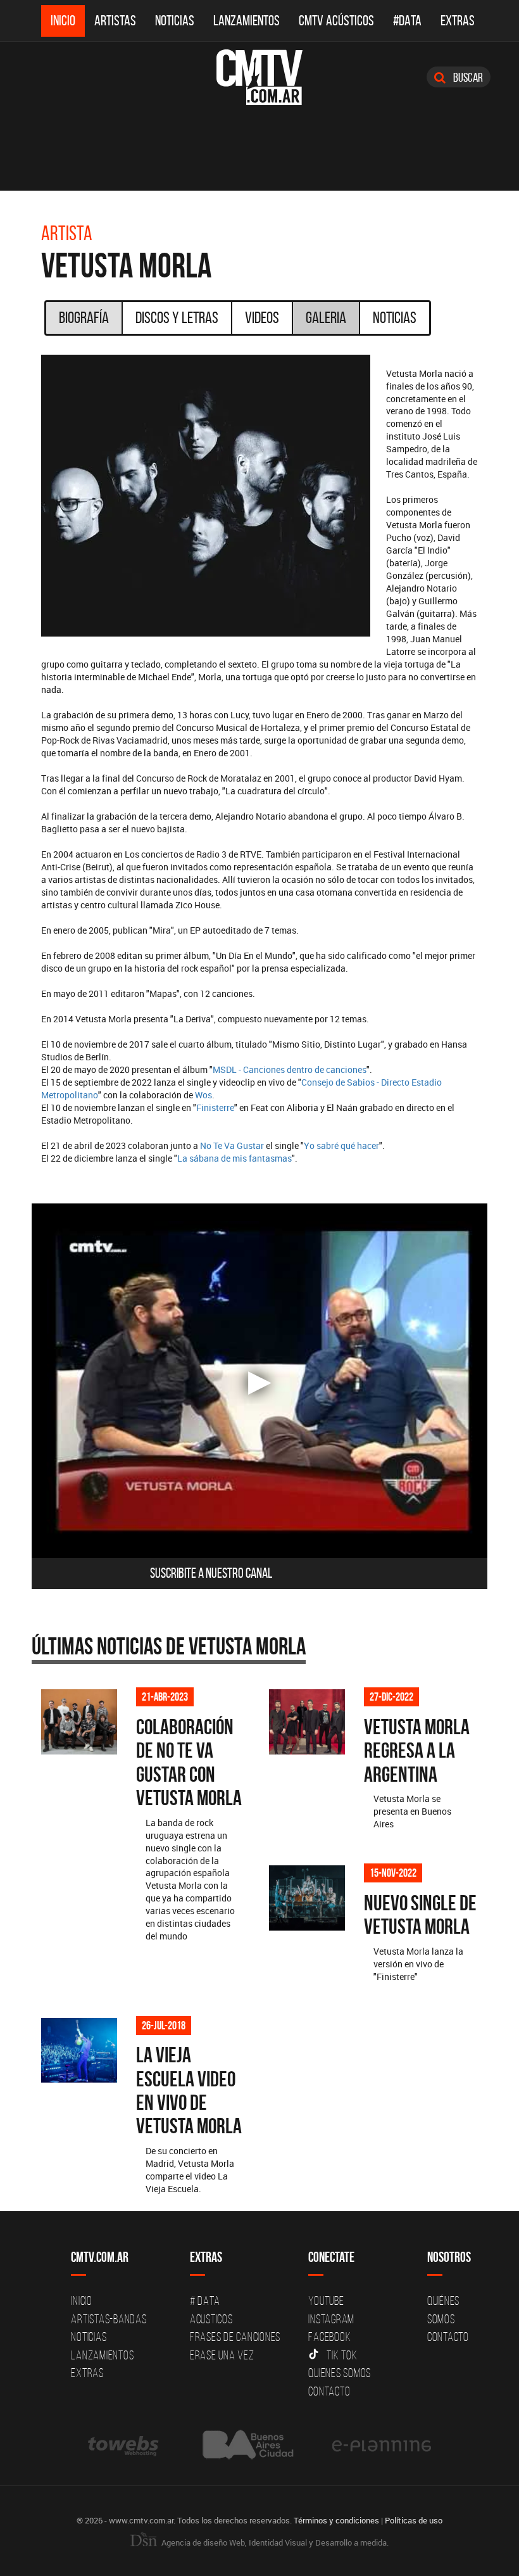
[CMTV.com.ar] (259, 77)
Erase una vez (222, 2355)
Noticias (175, 21)
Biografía (84, 317)
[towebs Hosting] (124, 2445)
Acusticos (211, 2319)
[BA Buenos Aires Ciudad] (247, 2445)
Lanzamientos (247, 21)
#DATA (407, 21)
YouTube (326, 2300)
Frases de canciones (235, 2337)
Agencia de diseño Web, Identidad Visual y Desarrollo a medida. (274, 2542)
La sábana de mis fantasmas (234, 1158)
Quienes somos (340, 2373)
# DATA (205, 2300)
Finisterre (215, 1107)
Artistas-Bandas (109, 2319)
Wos (203, 1095)
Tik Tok (342, 2355)
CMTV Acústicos (336, 21)
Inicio (63, 21)
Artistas (115, 21)
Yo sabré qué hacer (341, 1145)
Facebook (329, 2337)
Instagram (331, 2319)
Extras (458, 21)
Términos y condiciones (336, 2520)
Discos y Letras (177, 317)
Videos (262, 317)
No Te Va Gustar (232, 1145)
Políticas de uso (414, 2520)
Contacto (329, 2391)
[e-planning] (382, 2445)
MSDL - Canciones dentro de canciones (290, 1069)
